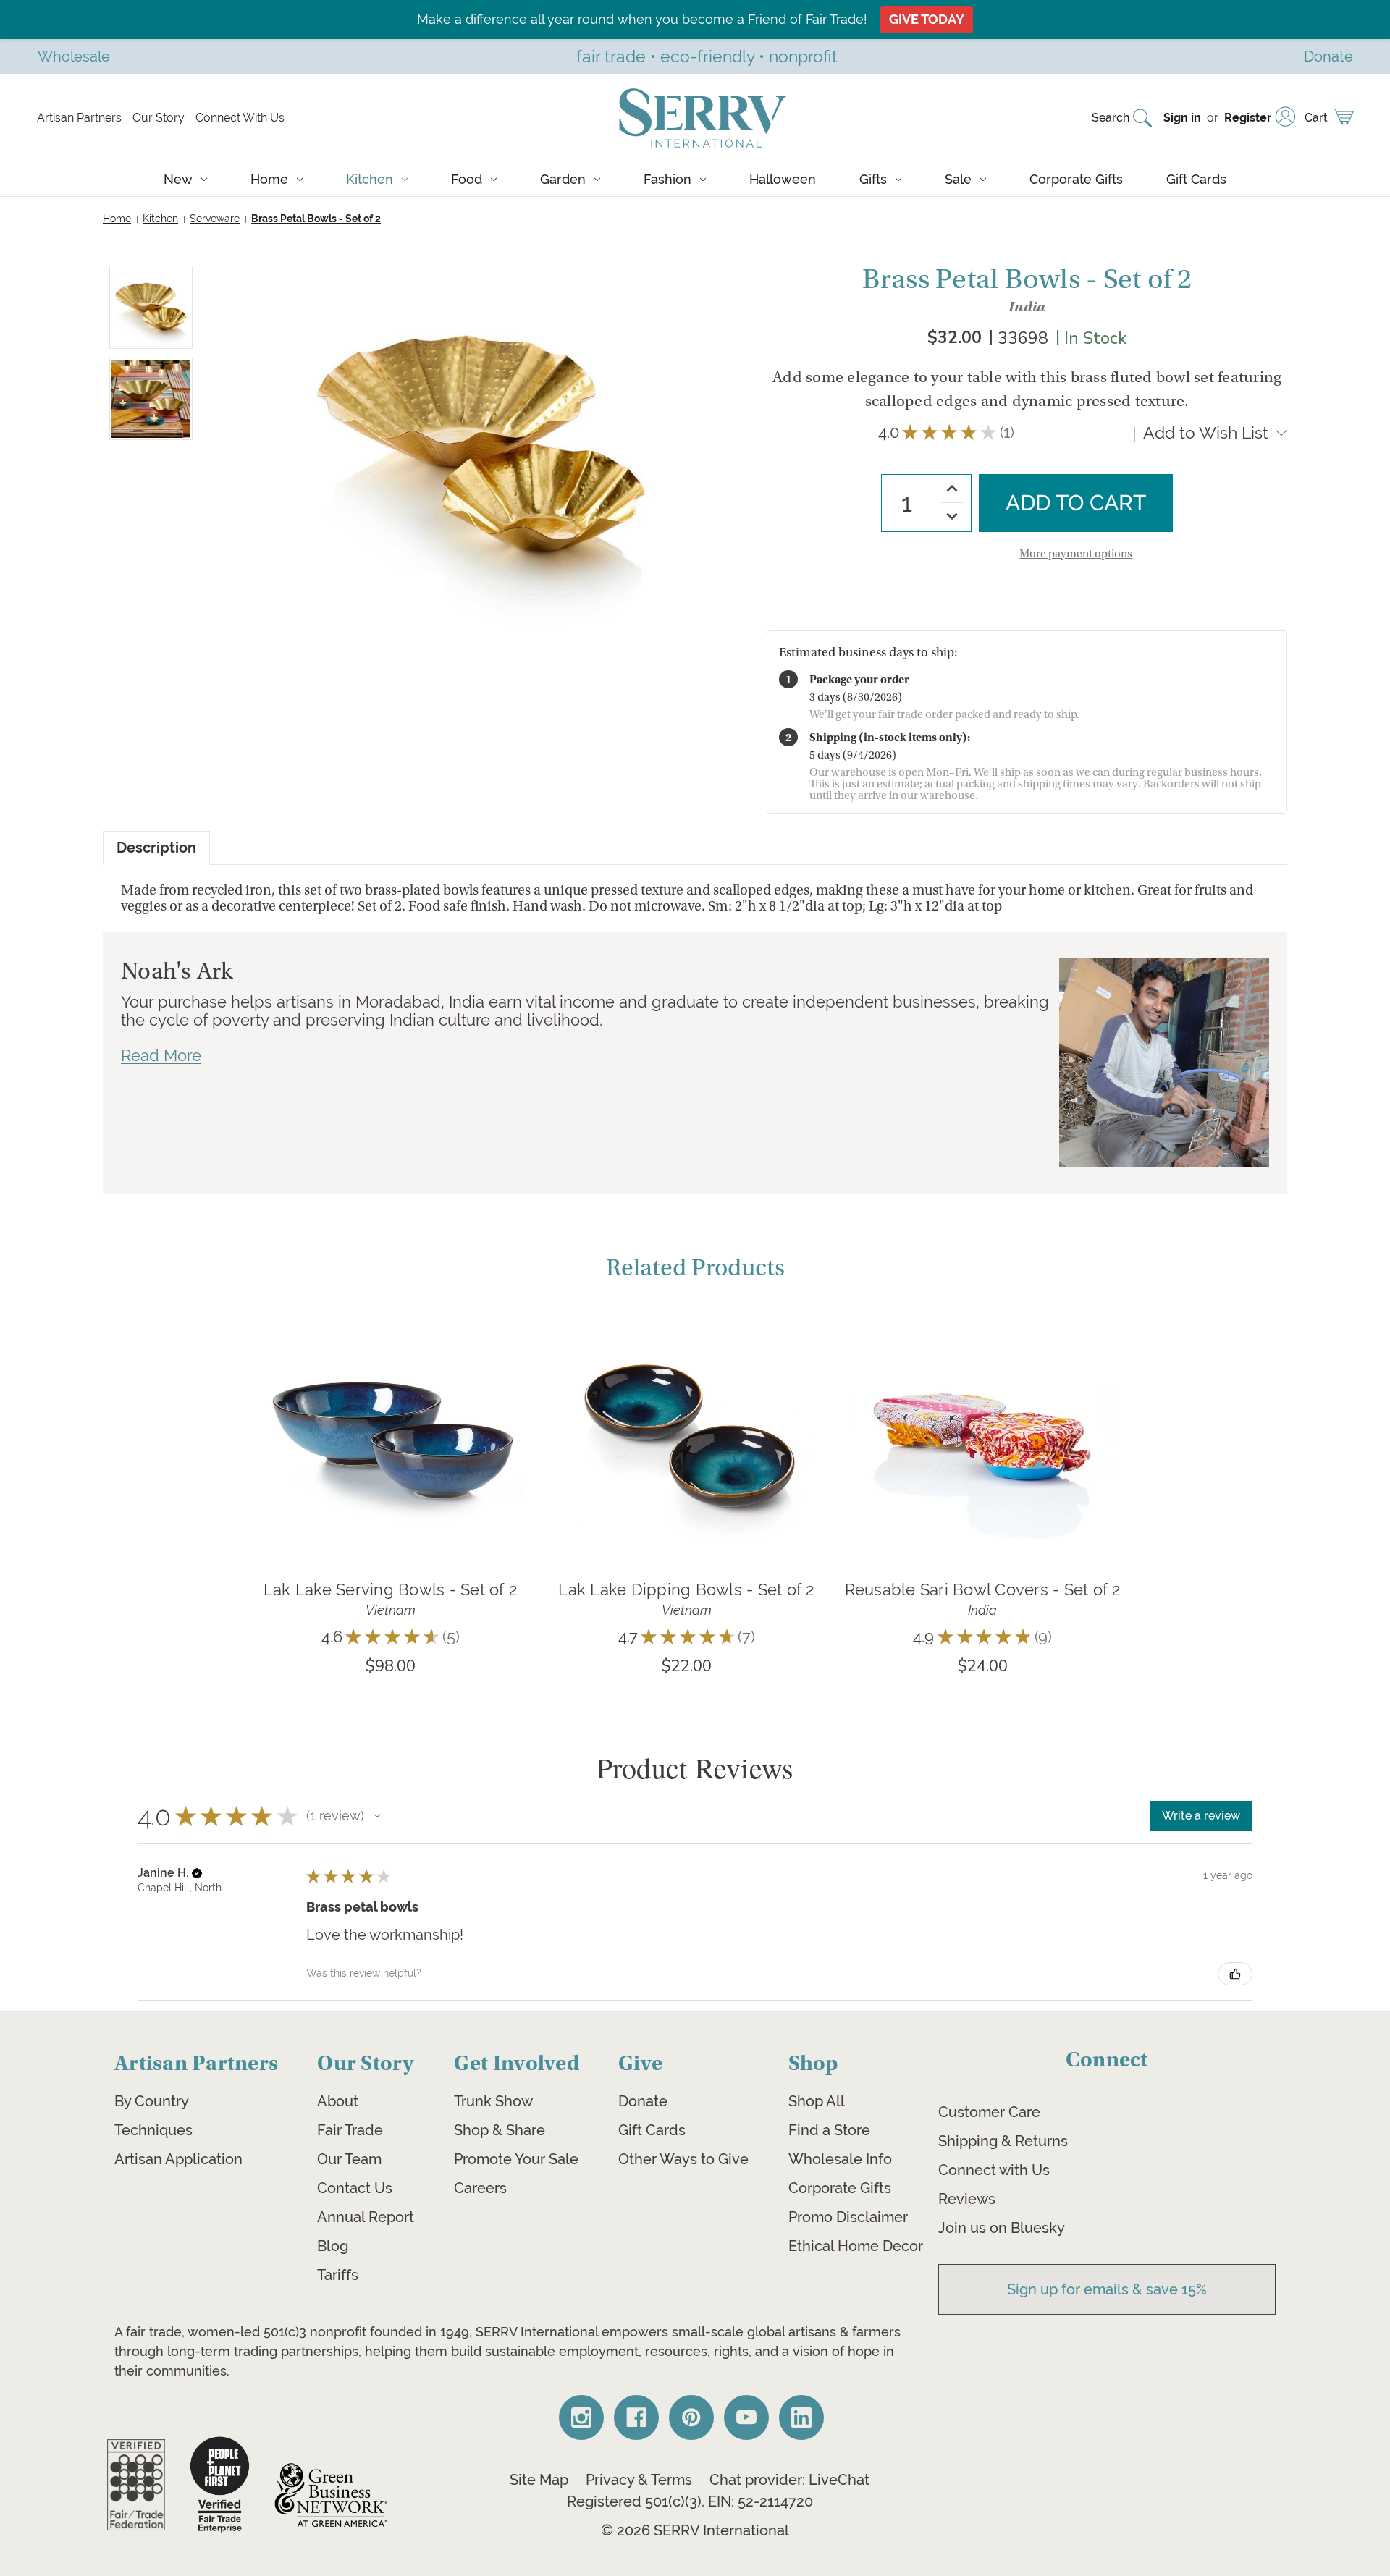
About (338, 2101)
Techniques (153, 2130)
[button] (377, 1816)
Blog (333, 2246)
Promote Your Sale (516, 2159)
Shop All (817, 2101)
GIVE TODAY (927, 19)
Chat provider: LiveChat (789, 2480)
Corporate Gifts (1076, 179)
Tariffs (338, 2275)
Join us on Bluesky (1002, 2228)
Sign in (1182, 118)
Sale (958, 179)
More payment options (1076, 554)
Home (269, 179)
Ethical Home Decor (856, 2246)
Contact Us (355, 2188)
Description (156, 848)
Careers (480, 2188)
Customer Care (989, 2112)
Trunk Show (493, 2101)
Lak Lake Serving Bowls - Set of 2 (390, 1589)
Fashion (667, 179)
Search (1111, 118)
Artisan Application (178, 2159)
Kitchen (370, 179)
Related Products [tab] (695, 1268)
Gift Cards (1196, 179)
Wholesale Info (840, 2159)
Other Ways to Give (683, 2159)
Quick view (390, 1412)
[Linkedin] (801, 2417)
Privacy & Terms (639, 2480)
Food (467, 179)
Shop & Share (500, 2130)
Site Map (539, 2480)
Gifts (873, 179)
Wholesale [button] (74, 56)
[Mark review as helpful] (1235, 1974)
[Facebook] (636, 2417)
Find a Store (829, 2130)
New (178, 179)
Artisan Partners (79, 118)
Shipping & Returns (1003, 2141)
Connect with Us (994, 2170)
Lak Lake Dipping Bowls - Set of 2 (686, 1589)
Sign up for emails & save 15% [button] (1107, 2289)
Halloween (783, 179)
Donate (643, 2101)
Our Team (349, 2159)
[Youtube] (746, 2417)
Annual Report (366, 2217)
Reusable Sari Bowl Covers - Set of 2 (983, 1589)
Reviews (967, 2199)
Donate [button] (1328, 56)
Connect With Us (240, 118)
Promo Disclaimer (848, 2217)
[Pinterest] (691, 2417)
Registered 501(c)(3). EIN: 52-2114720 (690, 2501)
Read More (161, 1055)
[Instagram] (581, 2417)
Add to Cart (390, 1456)
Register (1248, 118)
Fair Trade (350, 2130)
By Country (152, 2101)
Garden (563, 179)
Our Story (159, 118)
